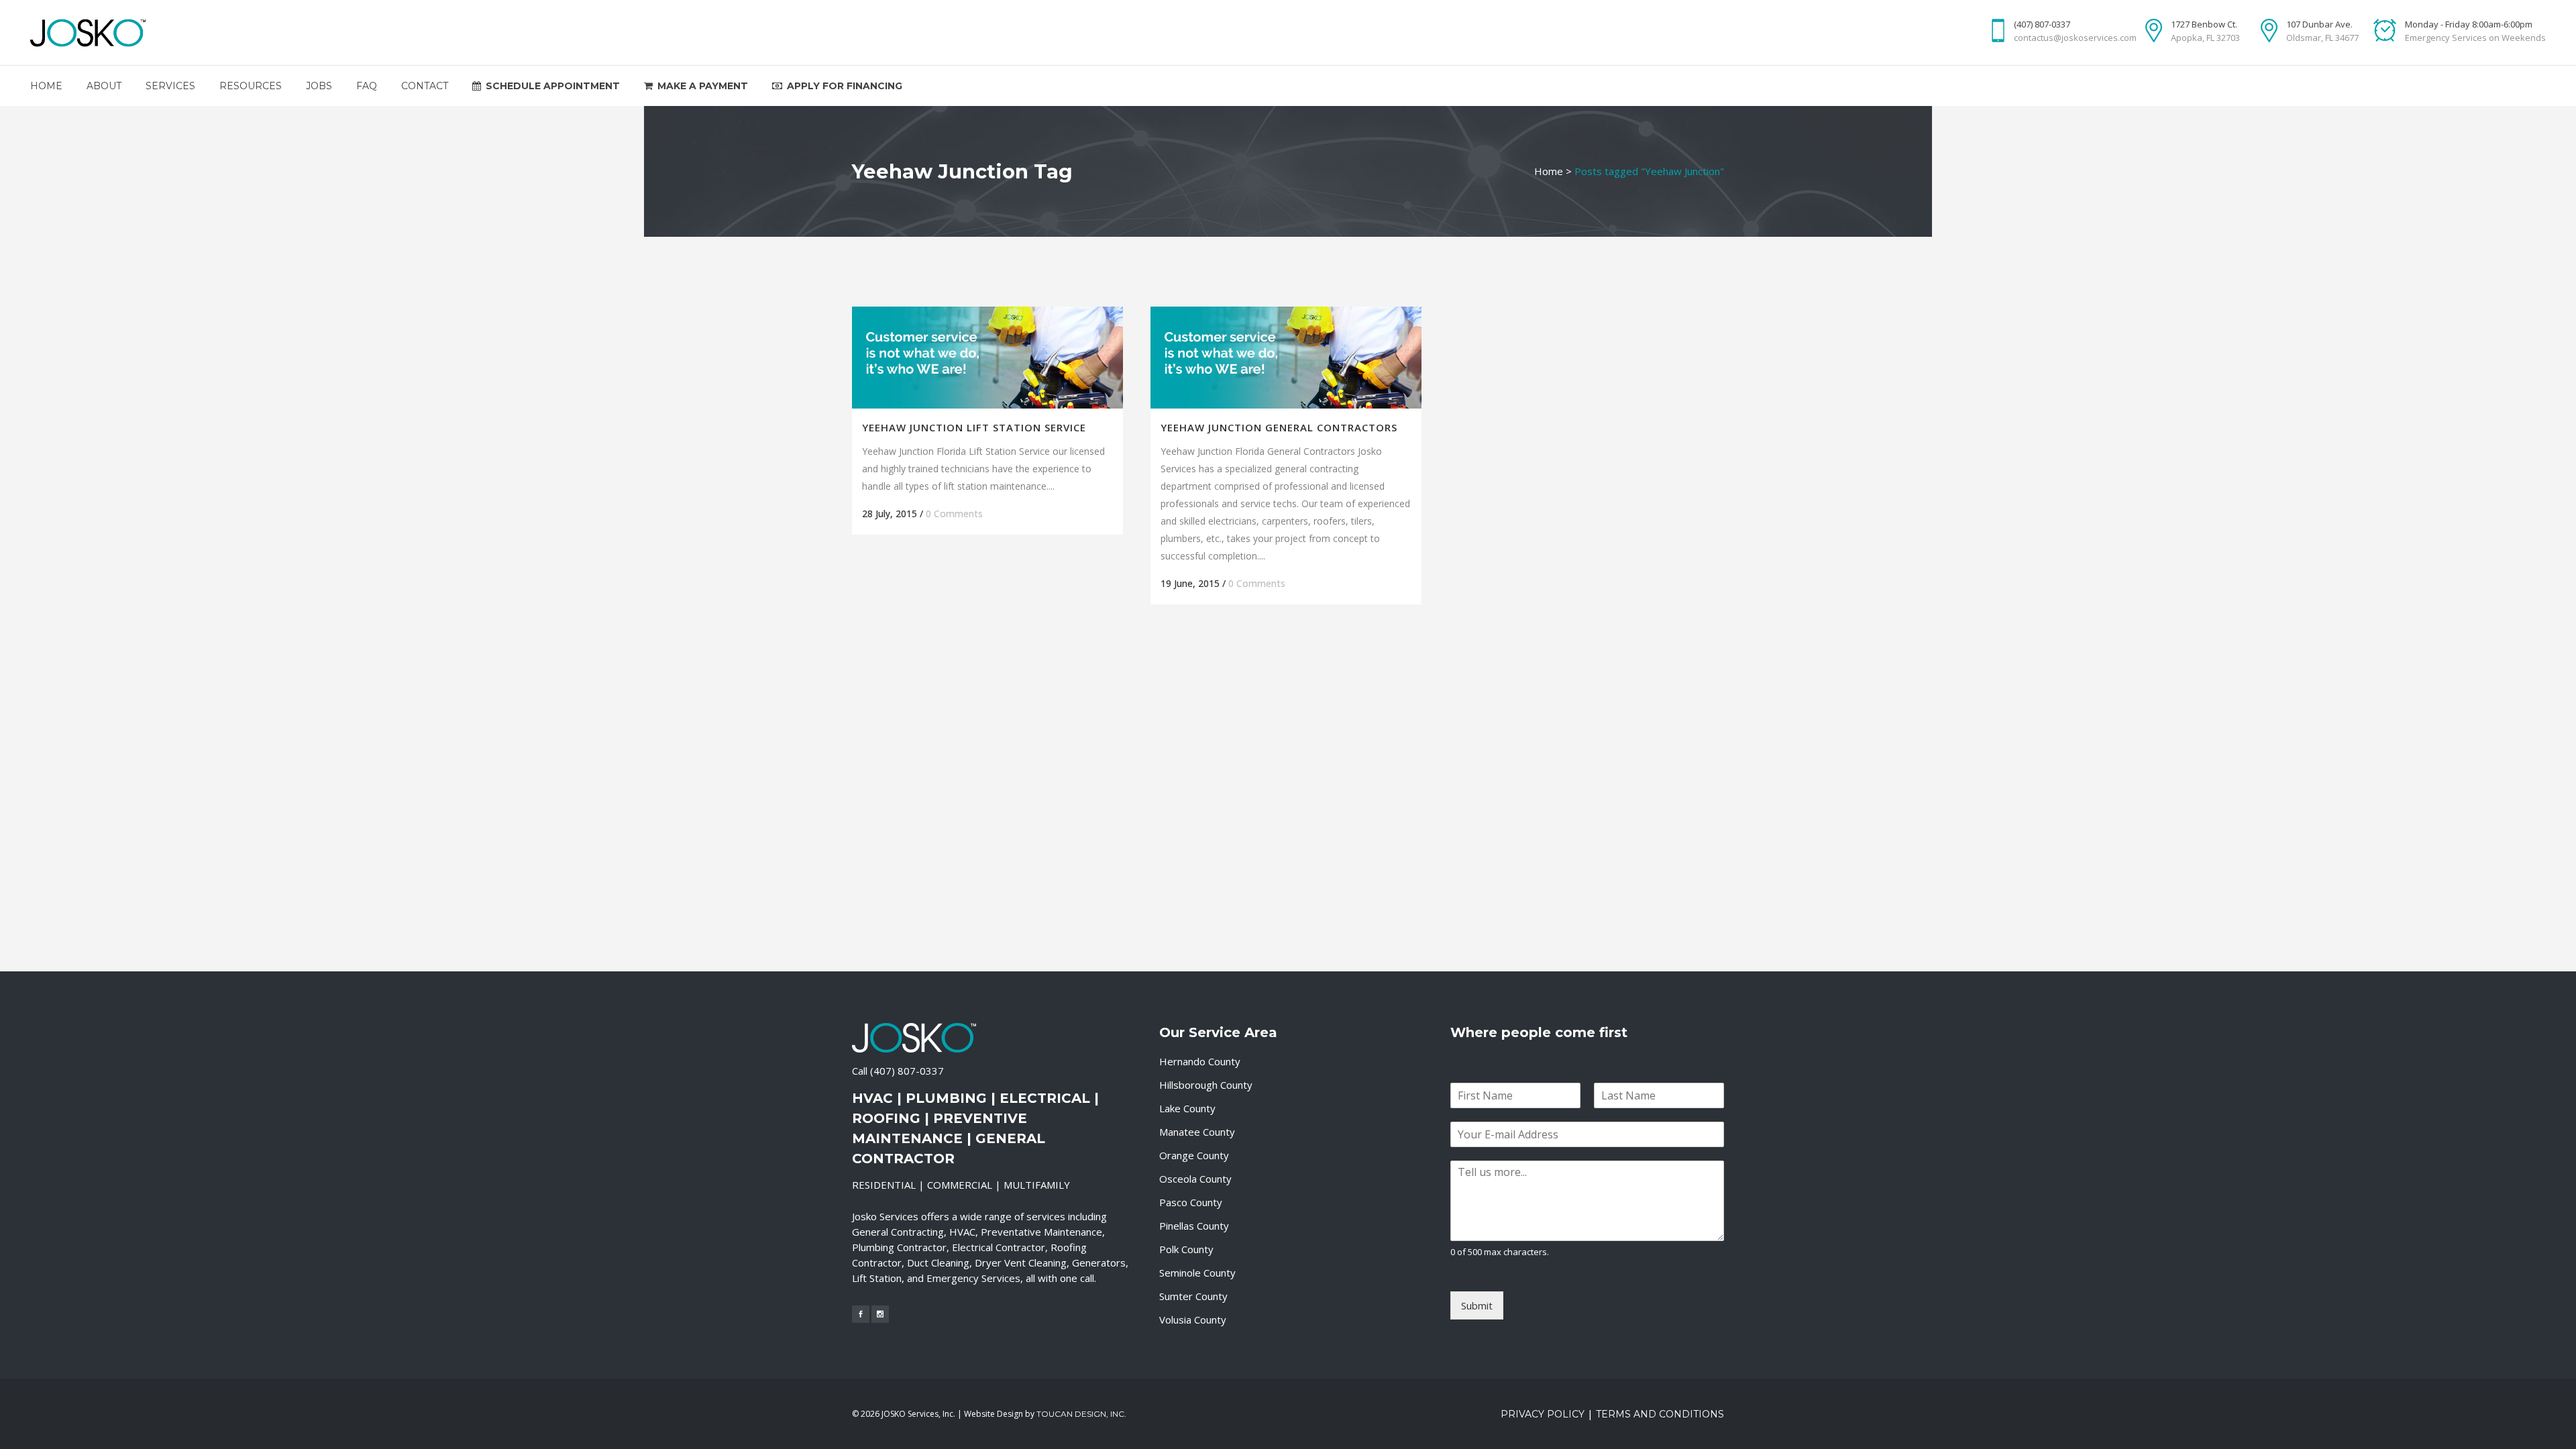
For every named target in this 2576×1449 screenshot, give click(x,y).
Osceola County (1195, 1179)
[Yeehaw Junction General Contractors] (1286, 358)
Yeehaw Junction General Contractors (1279, 427)
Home (1549, 171)
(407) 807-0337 (907, 1071)
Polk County (1186, 1249)
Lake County (1187, 1108)
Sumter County (1193, 1296)
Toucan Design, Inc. (1081, 1414)
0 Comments (954, 514)
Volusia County (1193, 1320)
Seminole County (1197, 1273)
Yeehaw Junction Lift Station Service (974, 427)
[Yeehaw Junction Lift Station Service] (987, 358)
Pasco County (1191, 1202)
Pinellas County (1194, 1226)
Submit (1477, 1305)
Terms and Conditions (1660, 1414)
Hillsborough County (1206, 1085)
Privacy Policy (1543, 1414)
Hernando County (1200, 1061)
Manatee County (1197, 1132)
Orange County (1194, 1155)
